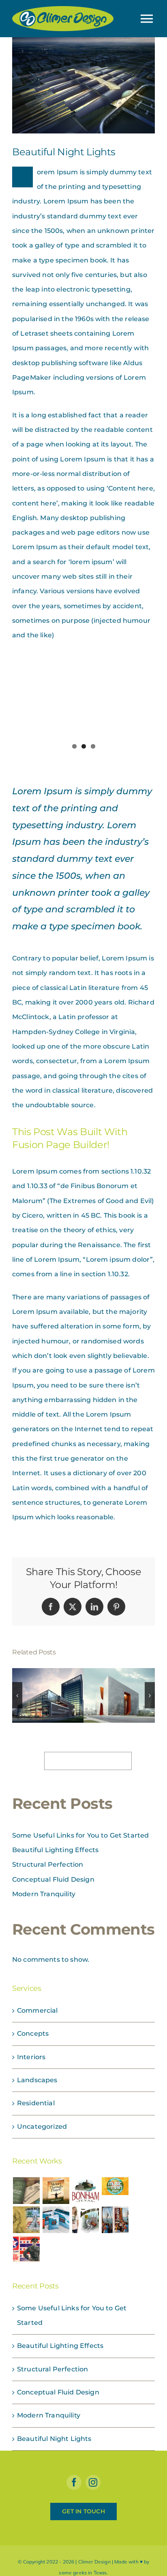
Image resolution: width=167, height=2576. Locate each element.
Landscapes (37, 2080)
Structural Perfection (48, 1864)
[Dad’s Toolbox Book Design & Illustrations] (26, 2191)
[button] (17, 1695)
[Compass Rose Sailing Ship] (115, 2220)
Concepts (33, 2034)
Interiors (31, 2057)
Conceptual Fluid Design (53, 1879)
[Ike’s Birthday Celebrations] (26, 2249)
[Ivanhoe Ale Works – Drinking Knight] (85, 2220)
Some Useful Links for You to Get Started (80, 1835)
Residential (36, 2103)
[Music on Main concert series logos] (115, 2186)
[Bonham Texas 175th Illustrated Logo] (85, 2191)
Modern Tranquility (44, 1894)
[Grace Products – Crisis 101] (56, 2220)
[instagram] (93, 2482)
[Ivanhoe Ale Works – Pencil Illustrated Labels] (26, 2220)
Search (34, 1761)
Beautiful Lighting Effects (55, 1850)
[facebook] (74, 2482)
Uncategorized (42, 2127)
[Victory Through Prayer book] (56, 2191)
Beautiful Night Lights (54, 2439)
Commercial (37, 2010)
